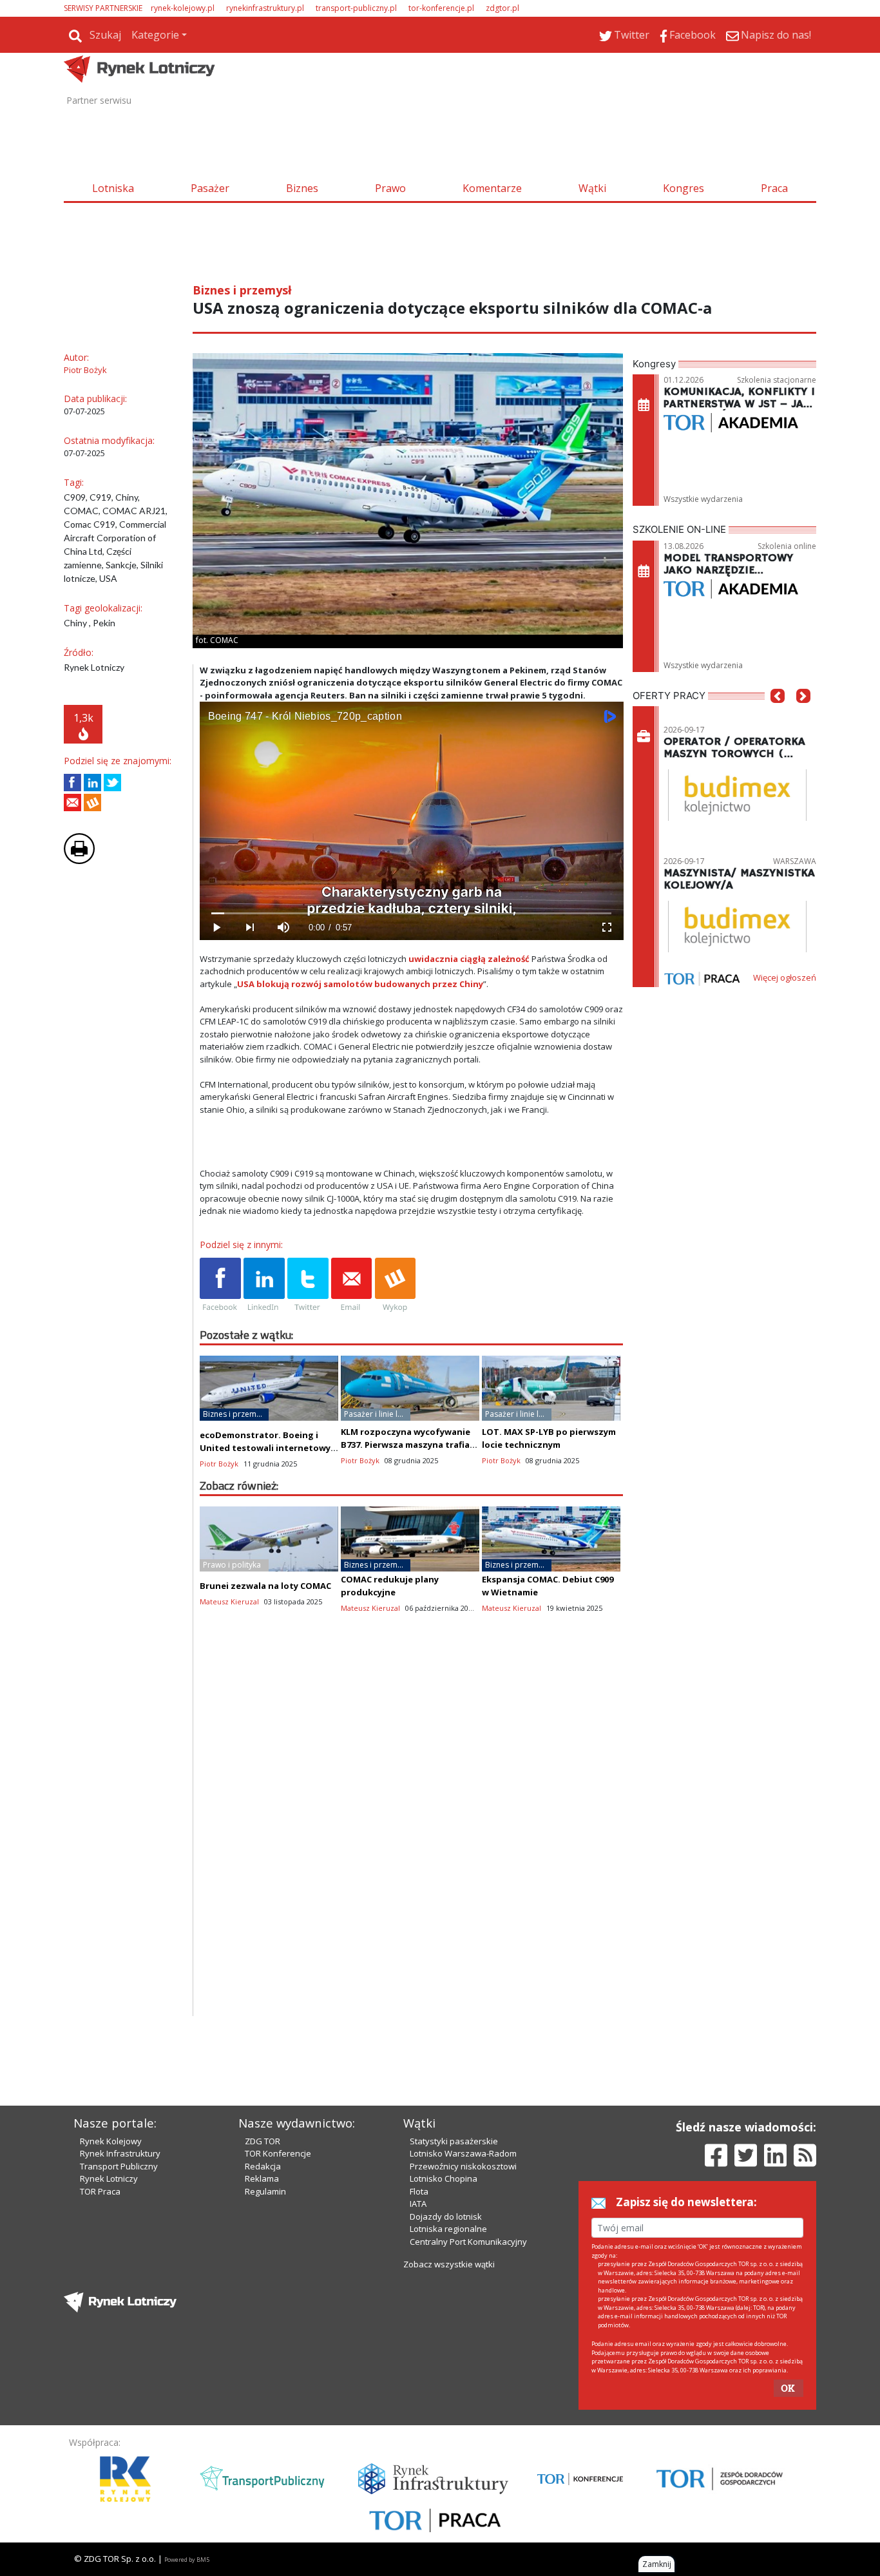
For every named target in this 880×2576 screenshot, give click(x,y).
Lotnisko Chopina (444, 2178)
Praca (774, 188)
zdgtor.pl (502, 8)
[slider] (411, 913)
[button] (778, 715)
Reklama (262, 2178)
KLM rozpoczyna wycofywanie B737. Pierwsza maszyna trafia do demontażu (406, 1445)
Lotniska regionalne (448, 2229)
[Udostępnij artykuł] (92, 783)
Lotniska (113, 188)
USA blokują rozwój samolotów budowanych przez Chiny (360, 984)
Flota (419, 2191)
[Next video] (250, 928)
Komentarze (492, 188)
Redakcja (263, 2166)
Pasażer (210, 188)
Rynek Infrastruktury (120, 2153)
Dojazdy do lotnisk (446, 2216)
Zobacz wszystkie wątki (449, 2264)
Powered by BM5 (187, 2560)
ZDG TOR (263, 2141)
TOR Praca (100, 2191)
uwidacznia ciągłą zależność (469, 959)
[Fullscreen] (606, 928)
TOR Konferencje (278, 2153)
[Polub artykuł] (72, 783)
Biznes (302, 188)
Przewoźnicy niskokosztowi (463, 2166)
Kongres (684, 188)
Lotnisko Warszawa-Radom (463, 2153)
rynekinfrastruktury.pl (265, 8)
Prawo (390, 188)
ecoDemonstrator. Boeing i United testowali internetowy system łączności (265, 1448)
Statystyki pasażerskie (454, 2141)
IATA (418, 2204)
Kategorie (155, 35)
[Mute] (283, 928)
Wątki (592, 188)
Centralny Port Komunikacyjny (468, 2242)
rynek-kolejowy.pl (183, 8)
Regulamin (265, 2191)
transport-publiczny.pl (356, 8)
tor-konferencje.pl (441, 8)
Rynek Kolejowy (111, 2141)
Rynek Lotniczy (109, 2178)
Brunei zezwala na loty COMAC (265, 1586)
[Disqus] (412, 1851)
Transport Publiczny (119, 2166)
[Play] (216, 928)
